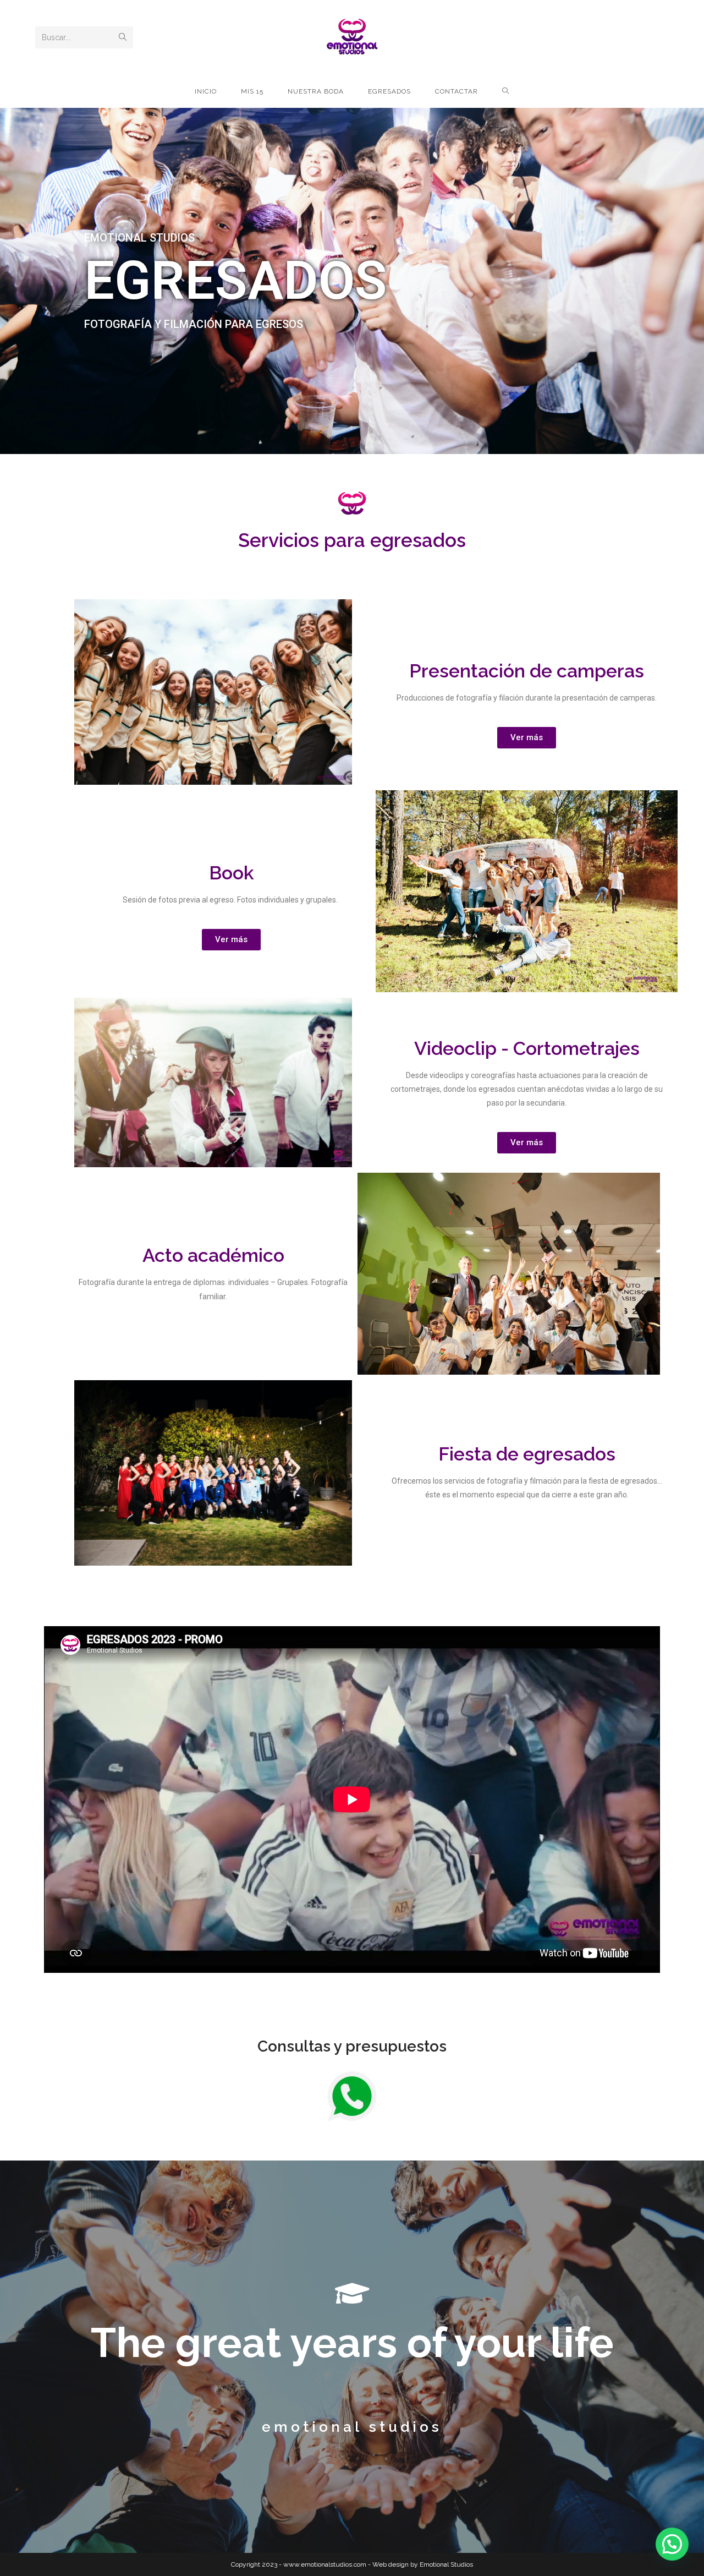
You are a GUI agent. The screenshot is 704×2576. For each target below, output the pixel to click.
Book (231, 873)
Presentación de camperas (527, 671)
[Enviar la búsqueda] (123, 37)
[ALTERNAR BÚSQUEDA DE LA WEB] (506, 91)
